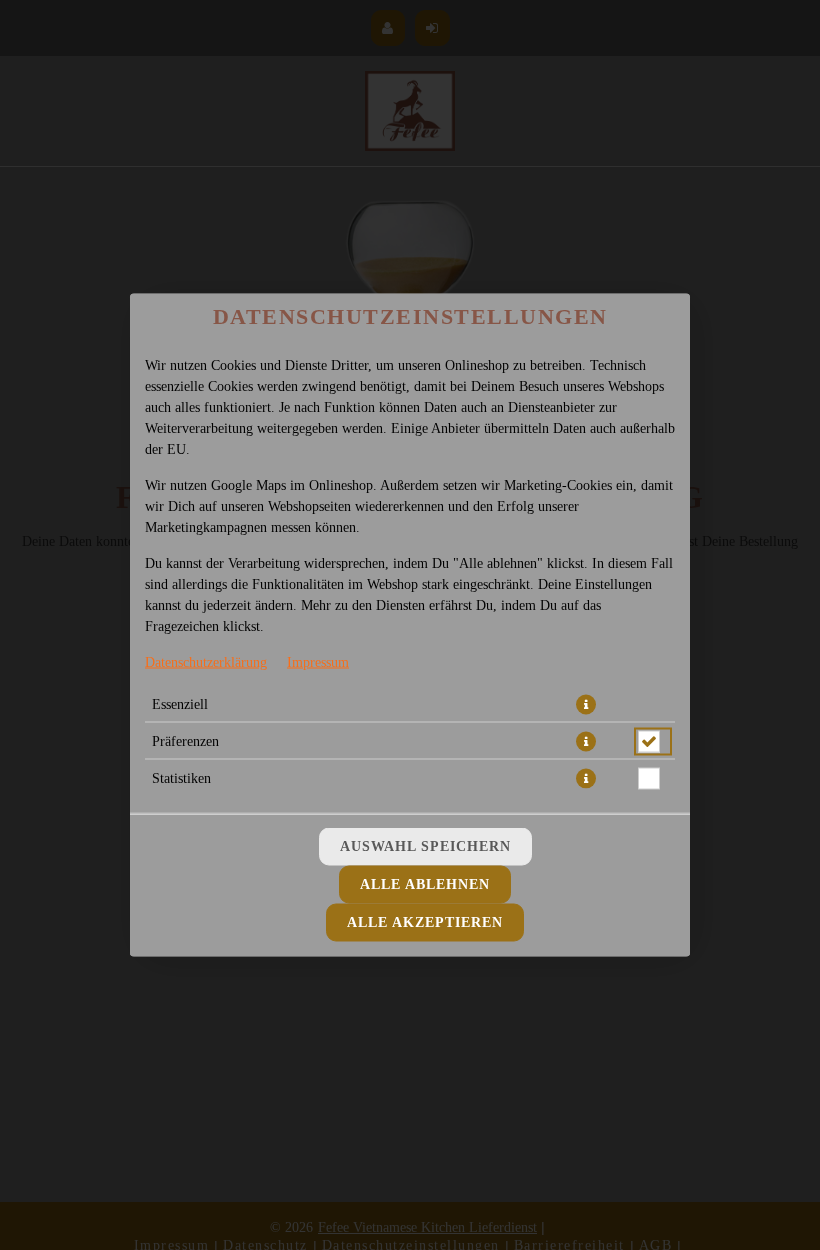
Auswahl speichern (425, 846)
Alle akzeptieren (425, 922)
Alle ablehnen (425, 884)
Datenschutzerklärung (206, 662)
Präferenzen (185, 741)
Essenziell (180, 704)
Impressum (318, 662)
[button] (586, 705)
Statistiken (181, 778)
